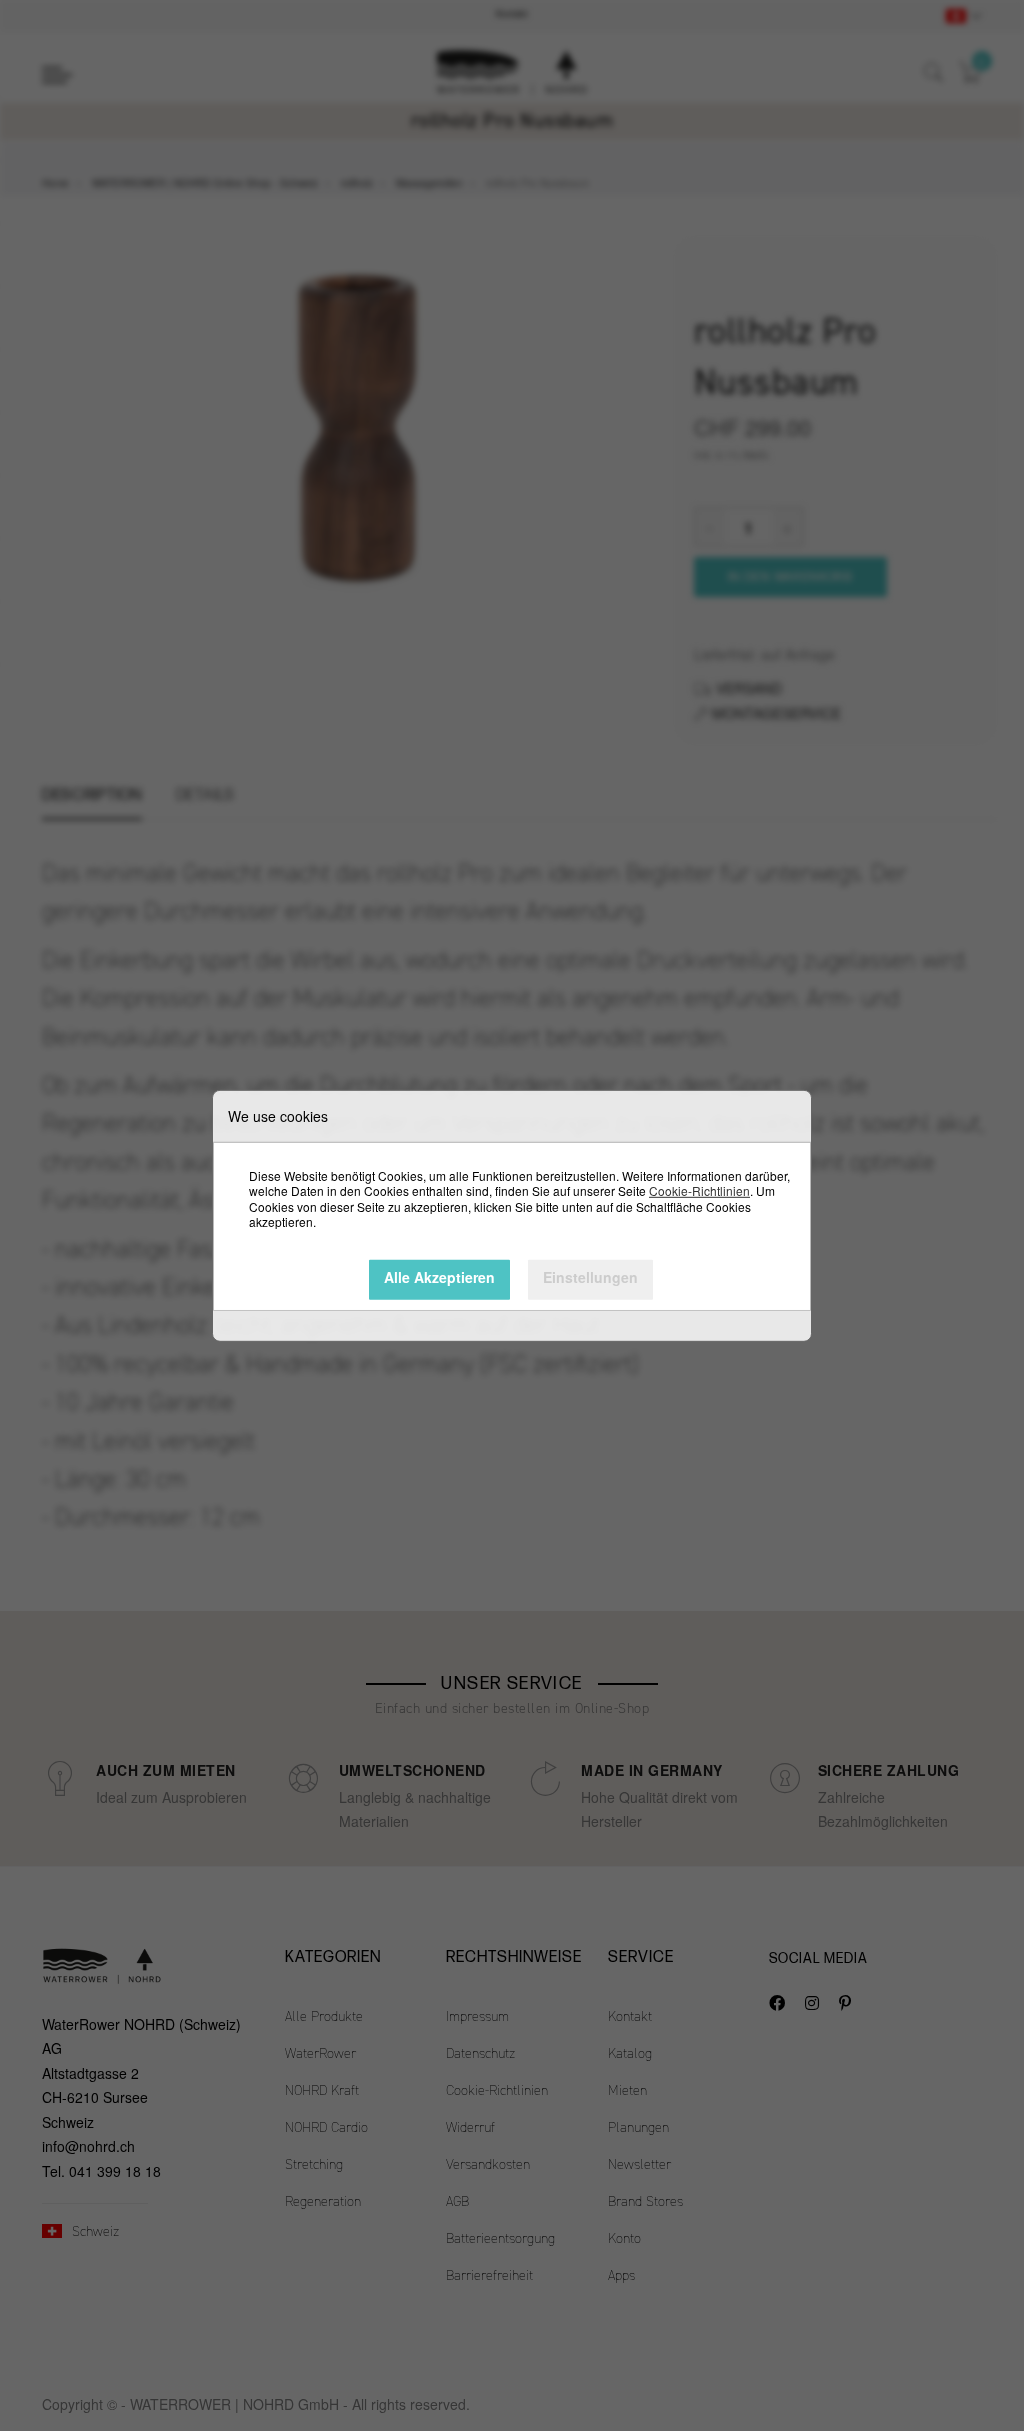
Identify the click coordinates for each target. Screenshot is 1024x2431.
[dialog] (512, 1215)
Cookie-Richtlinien (699, 1190)
